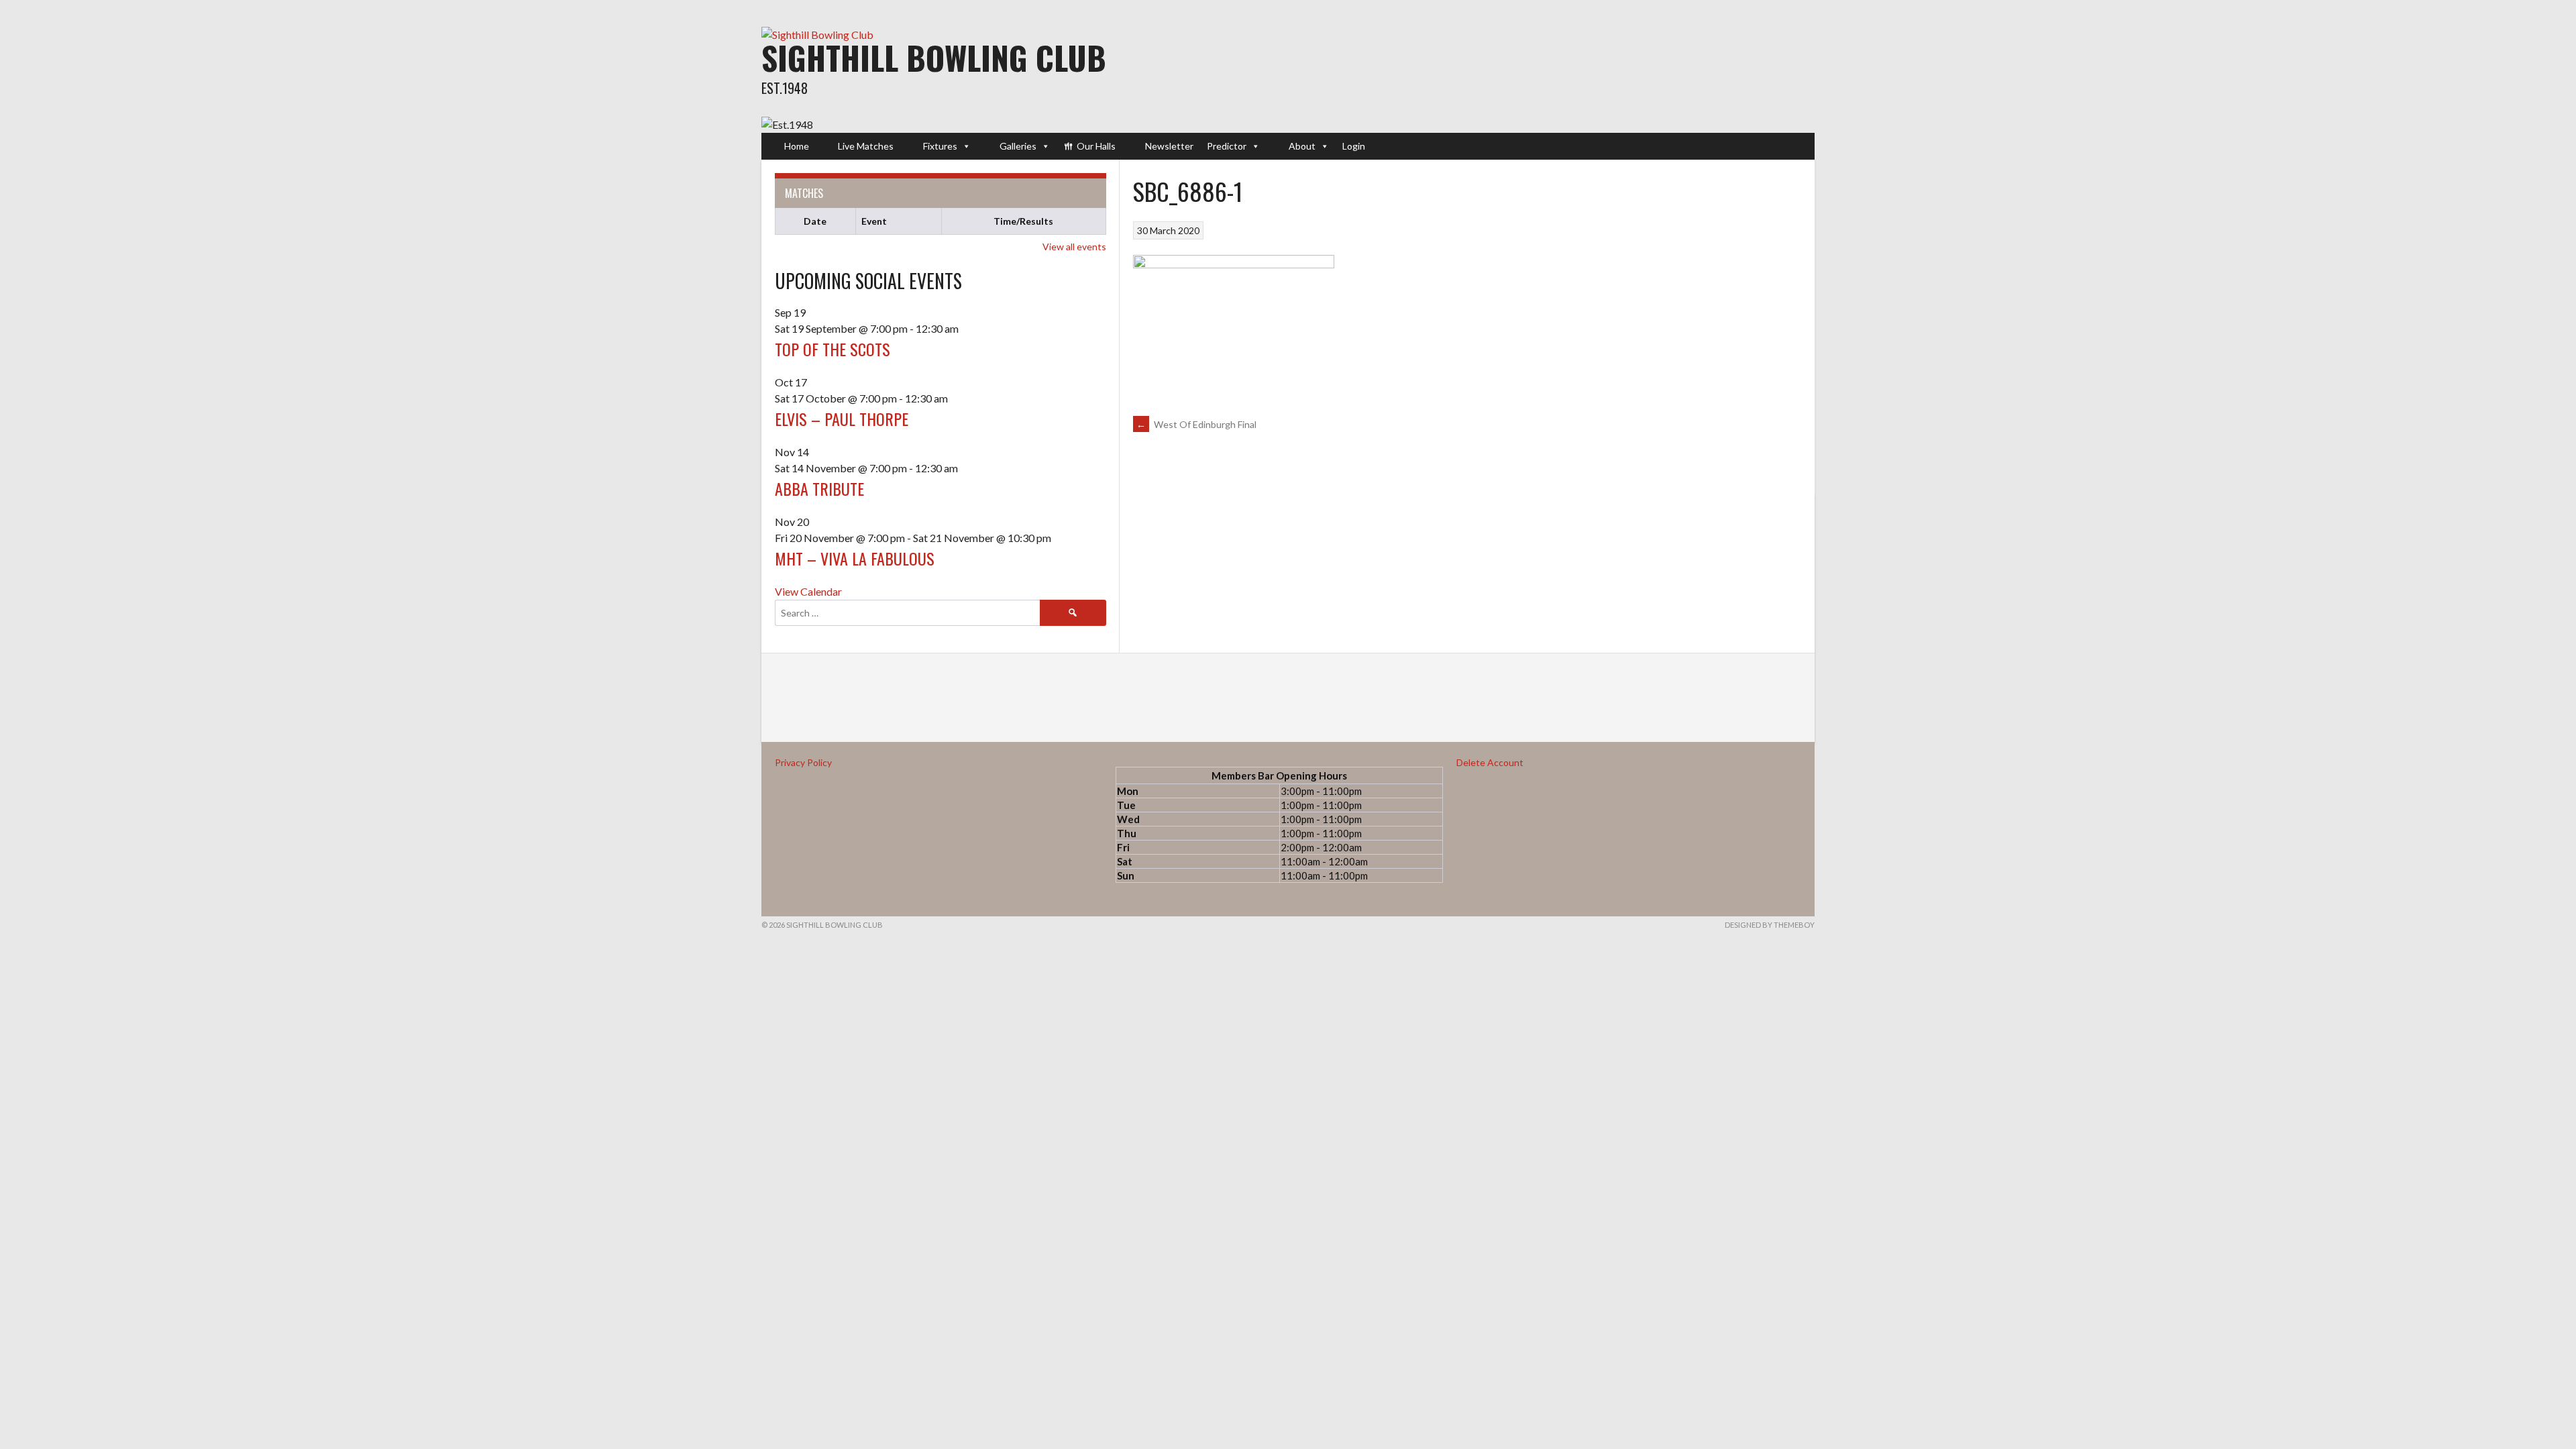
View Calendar (808, 591)
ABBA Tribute (819, 488)
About (1302, 146)
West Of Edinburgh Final (1196, 424)
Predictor (1227, 146)
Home (797, 146)
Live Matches (866, 146)
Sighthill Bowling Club (934, 57)
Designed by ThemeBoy (1770, 925)
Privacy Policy (803, 762)
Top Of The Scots (833, 349)
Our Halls (1096, 146)
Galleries (1018, 146)
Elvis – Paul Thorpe (842, 419)
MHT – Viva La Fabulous (855, 558)
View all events (1074, 247)
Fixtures (940, 146)
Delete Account (1490, 762)
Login (1354, 146)
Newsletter (1169, 146)
